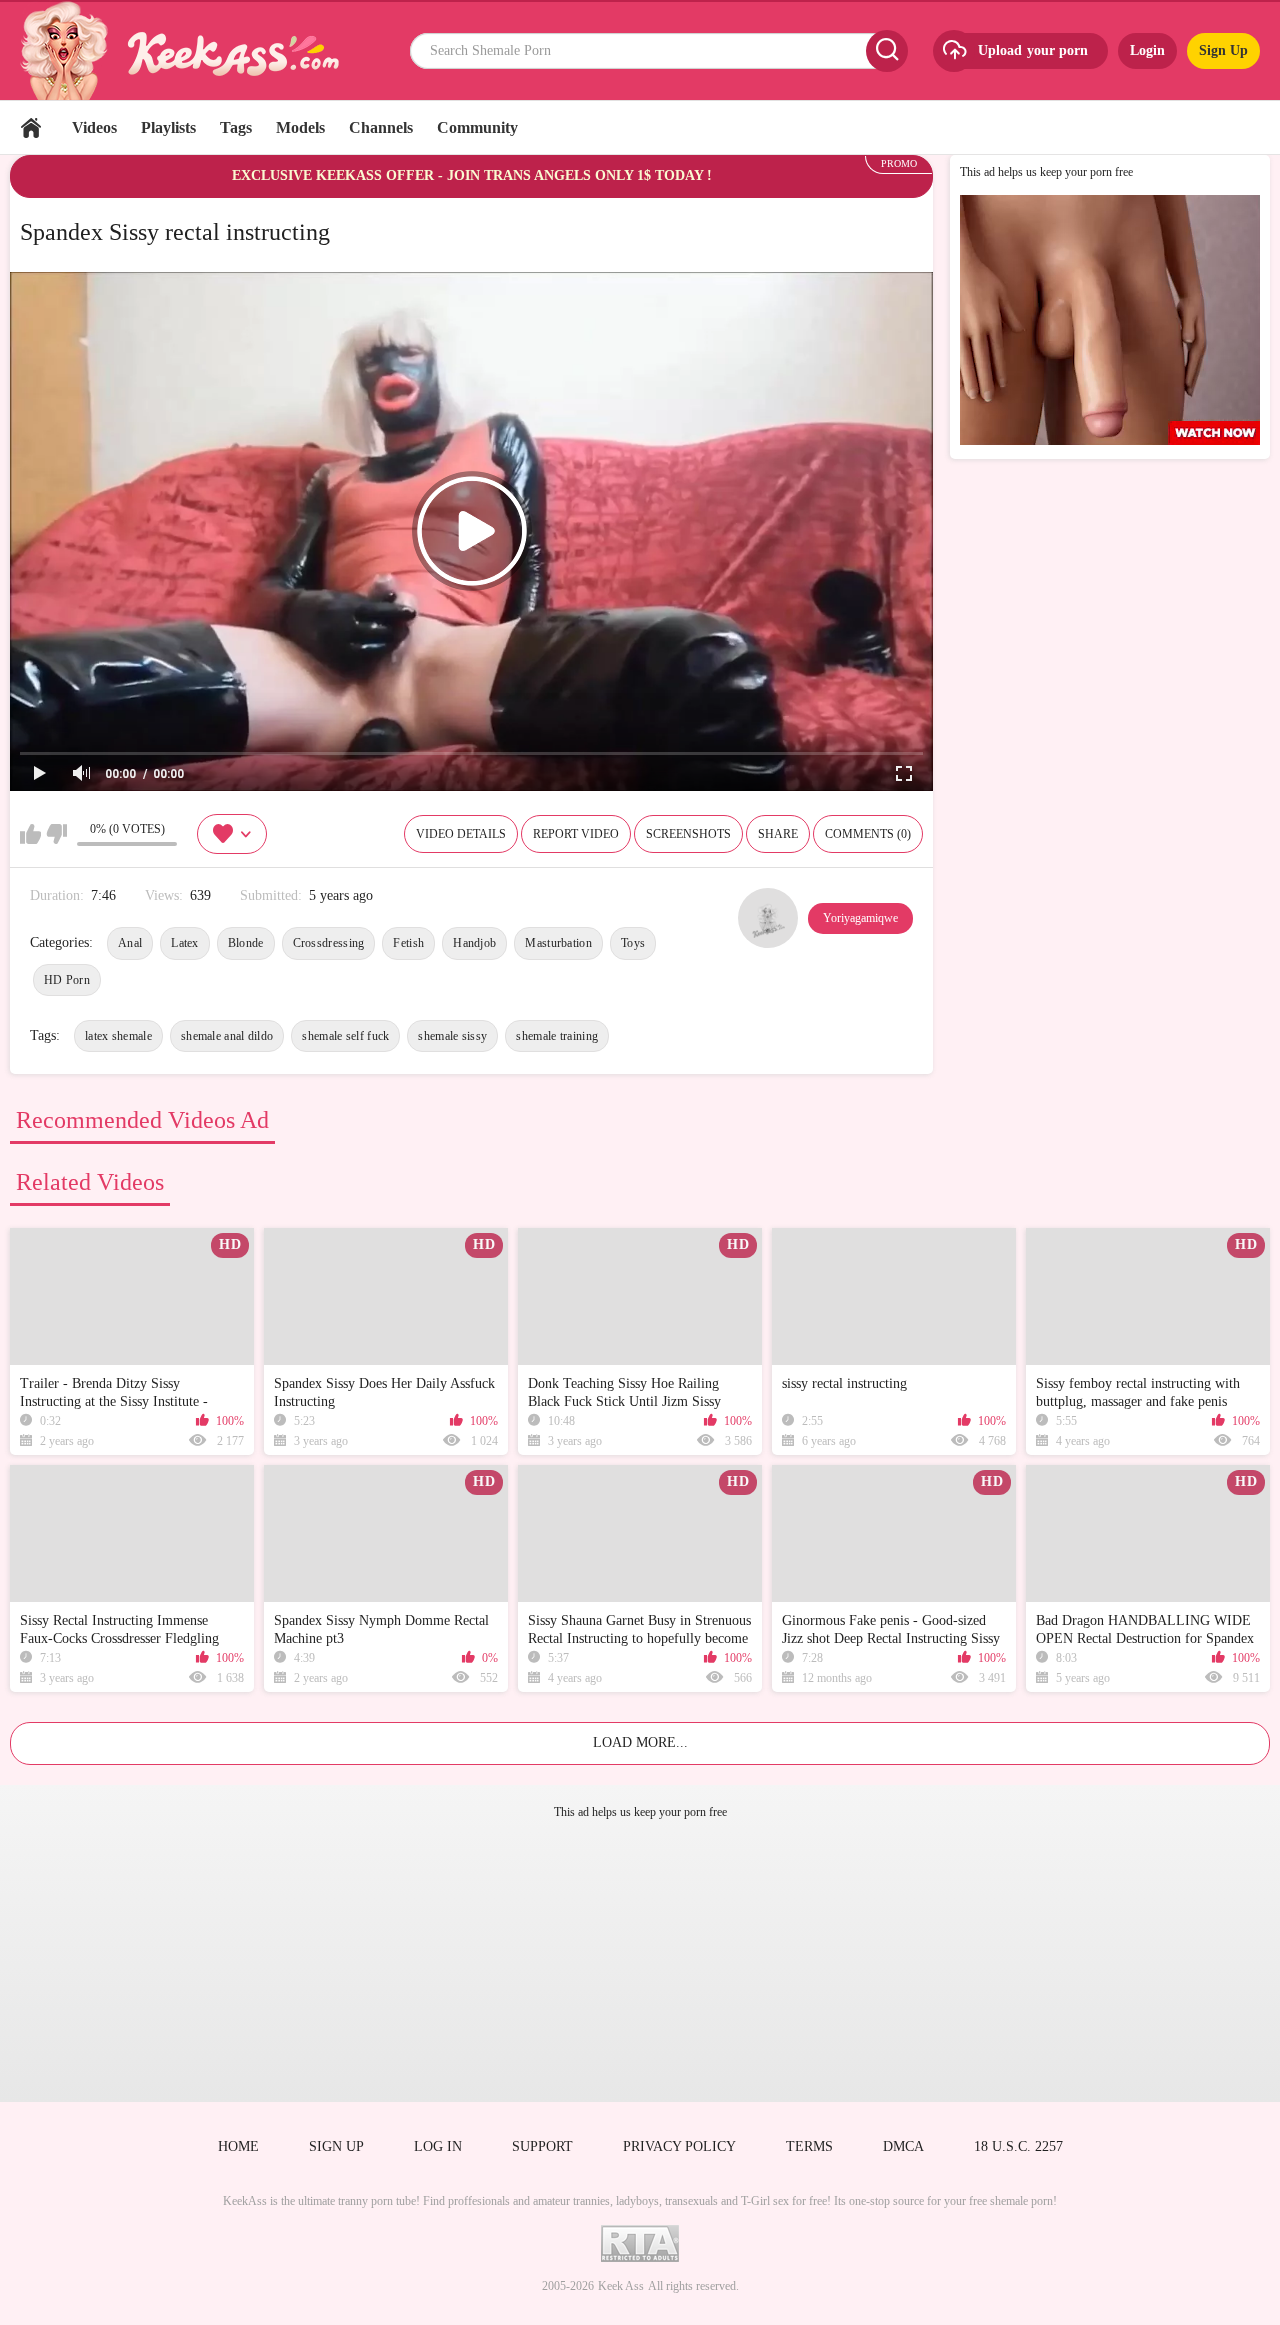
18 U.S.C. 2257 (1018, 2146)
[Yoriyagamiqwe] (768, 918)
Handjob (474, 943)
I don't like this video (56, 834)
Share (778, 834)
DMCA (903, 2146)
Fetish (408, 943)
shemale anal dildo (227, 1036)
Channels (381, 127)
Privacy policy (679, 2146)
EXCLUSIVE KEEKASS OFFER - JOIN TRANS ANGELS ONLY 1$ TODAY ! (472, 175)
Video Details (461, 834)
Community (477, 127)
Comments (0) (868, 834)
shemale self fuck (345, 1036)
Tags (236, 127)
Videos (94, 127)
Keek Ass (621, 2286)
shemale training (557, 1036)
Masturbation (558, 943)
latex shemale (118, 1036)
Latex (185, 943)
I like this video (30, 834)
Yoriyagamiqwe (860, 918)
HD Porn (67, 980)
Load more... (640, 1742)
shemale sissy (452, 1036)
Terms (809, 2146)
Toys (633, 943)
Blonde (246, 943)
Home (31, 127)
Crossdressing (329, 943)
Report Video (576, 834)
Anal (130, 943)
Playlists (168, 127)
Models (300, 127)
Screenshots (688, 834)
